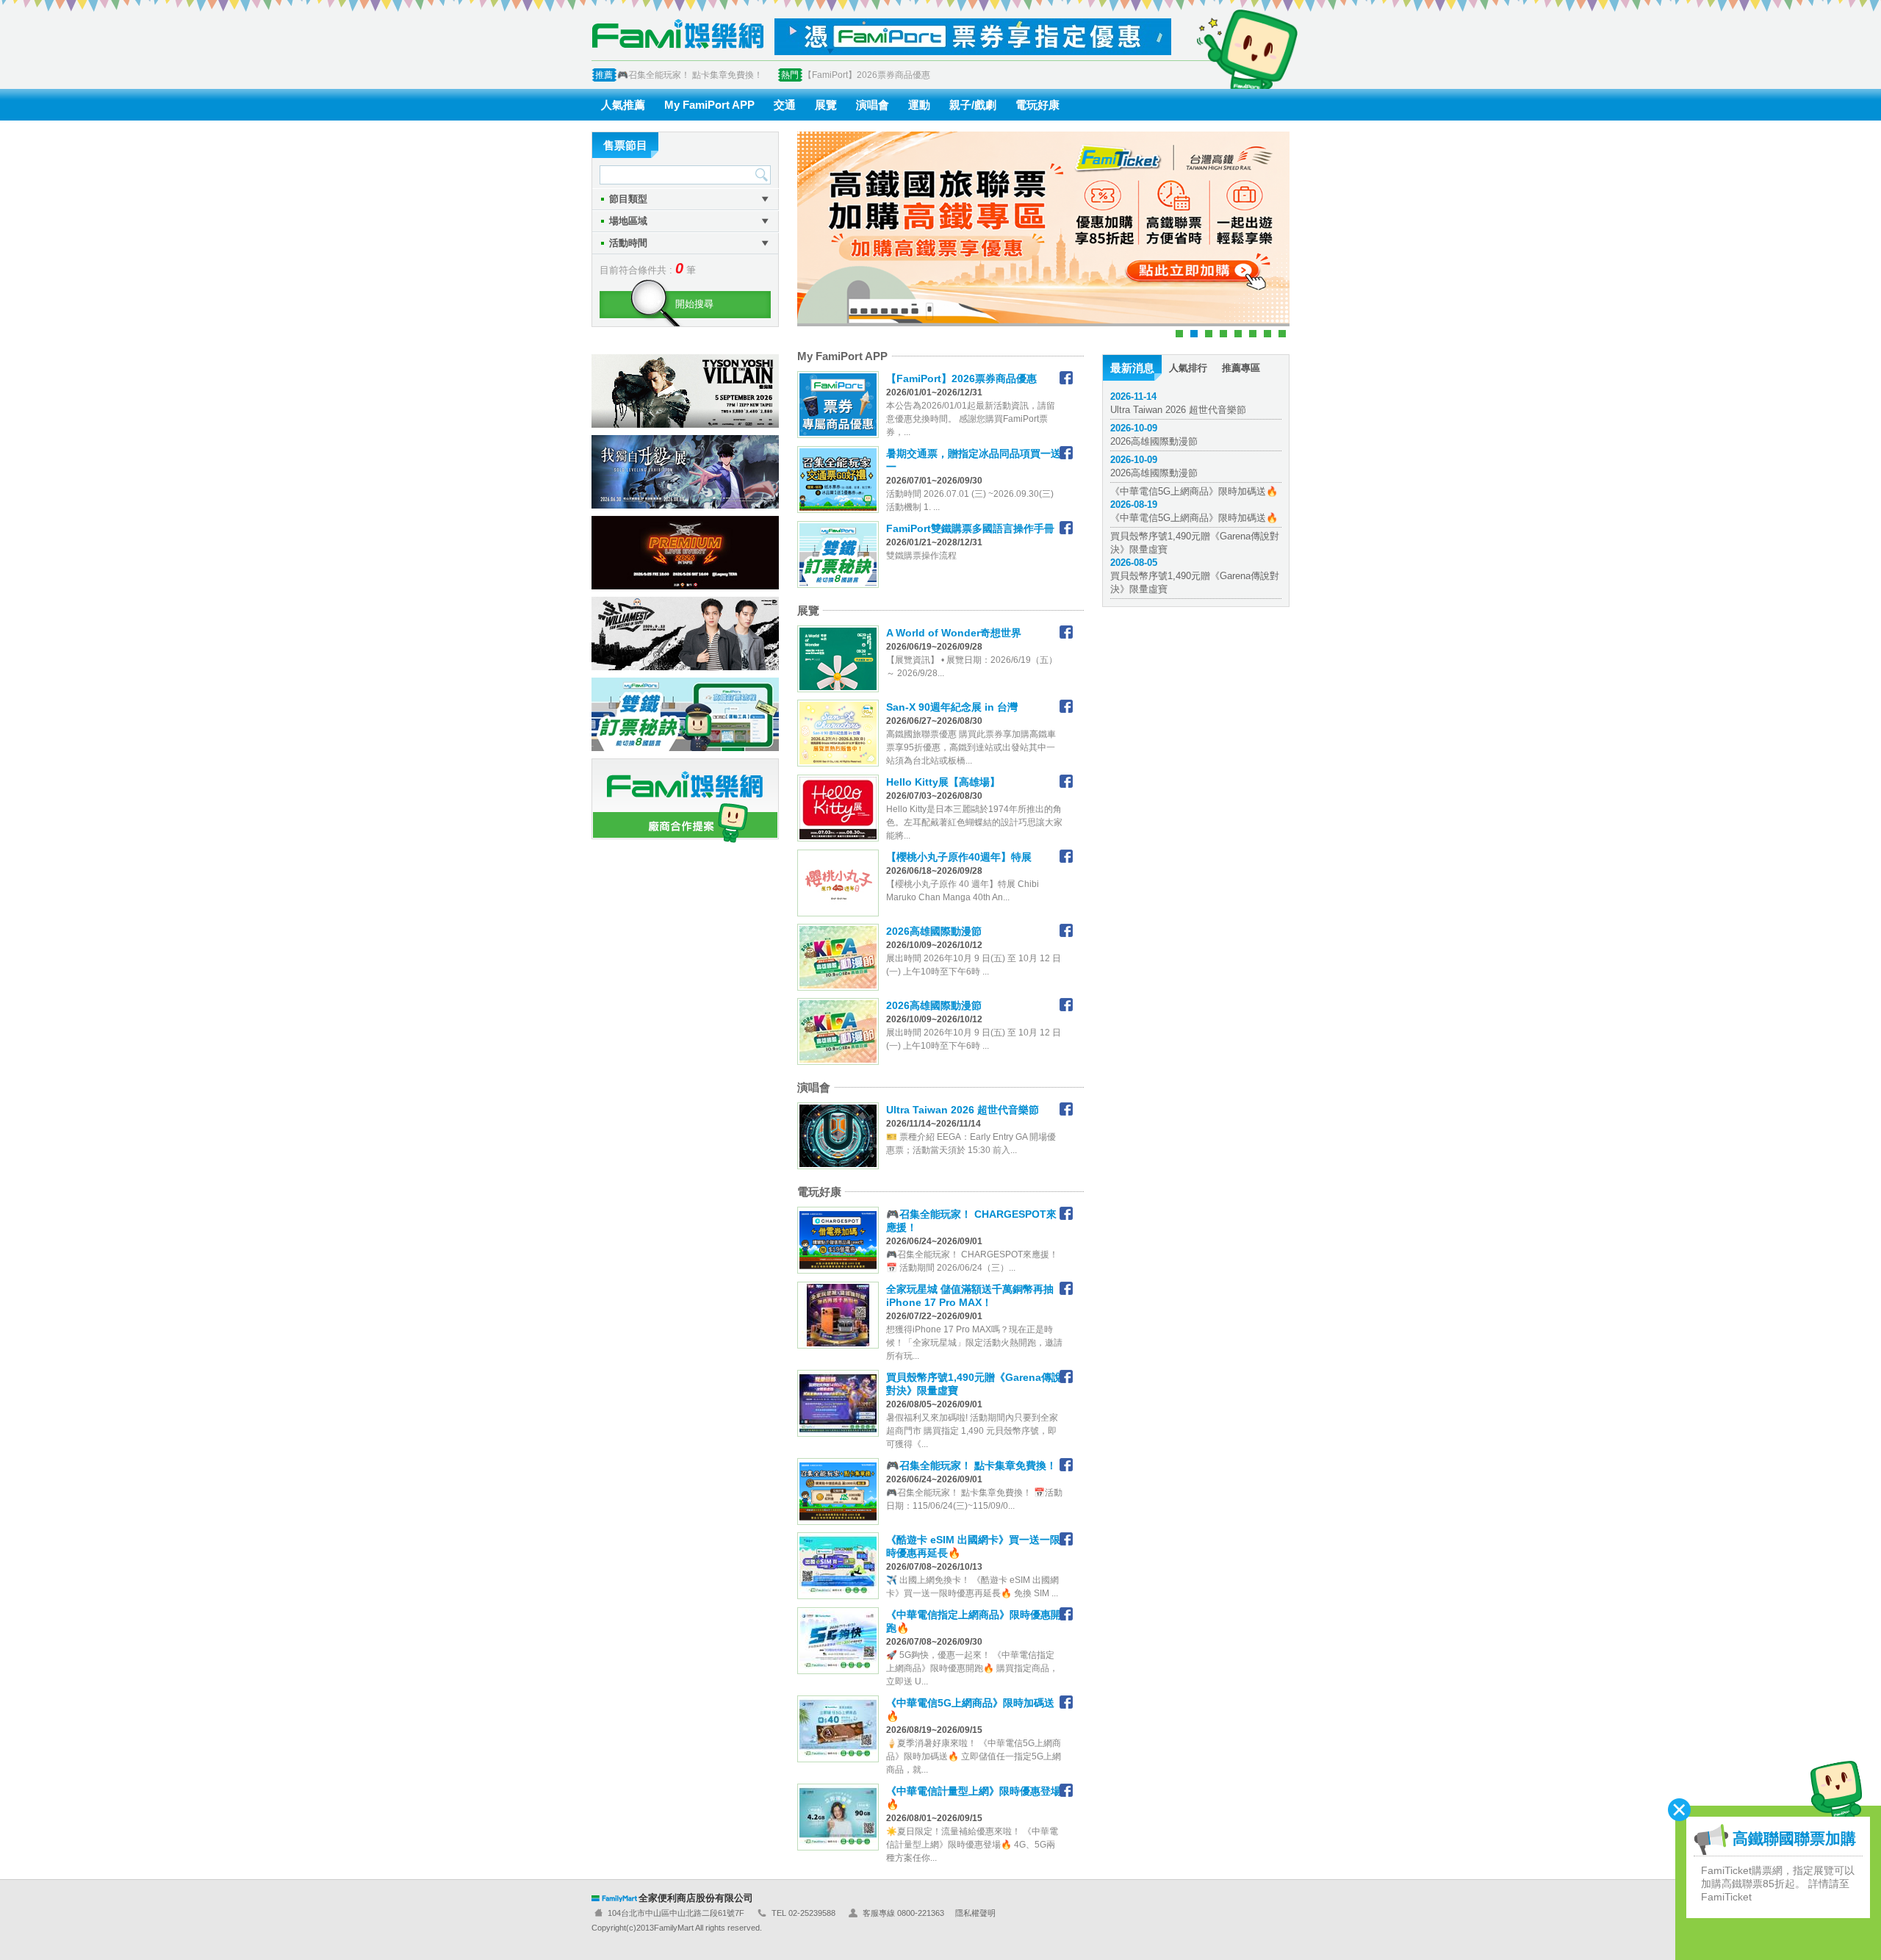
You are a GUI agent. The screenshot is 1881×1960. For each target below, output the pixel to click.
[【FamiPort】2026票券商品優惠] (1066, 378)
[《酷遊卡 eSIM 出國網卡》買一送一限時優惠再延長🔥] (1066, 1539)
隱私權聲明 (975, 1913)
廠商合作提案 (685, 801)
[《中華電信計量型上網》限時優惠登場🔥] (1066, 1790)
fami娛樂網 (677, 33)
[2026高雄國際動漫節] (1066, 930)
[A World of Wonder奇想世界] (1066, 632)
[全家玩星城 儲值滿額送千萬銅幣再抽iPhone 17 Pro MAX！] (1066, 1288)
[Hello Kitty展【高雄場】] (1066, 781)
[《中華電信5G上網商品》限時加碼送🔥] (1066, 1702)
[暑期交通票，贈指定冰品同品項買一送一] (1066, 453)
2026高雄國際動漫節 (1154, 435)
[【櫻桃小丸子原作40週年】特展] (1066, 856)
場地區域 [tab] (628, 221)
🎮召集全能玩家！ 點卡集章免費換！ (690, 75)
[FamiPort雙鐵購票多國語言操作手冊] (1066, 528)
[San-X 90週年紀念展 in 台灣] (1066, 706)
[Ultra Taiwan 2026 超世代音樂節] (1066, 1109)
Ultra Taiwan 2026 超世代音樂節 (1178, 403)
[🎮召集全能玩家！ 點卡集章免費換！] (1066, 1465)
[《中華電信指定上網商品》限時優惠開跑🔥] (1066, 1614)
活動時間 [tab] (628, 243)
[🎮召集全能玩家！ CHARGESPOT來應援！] (1066, 1213)
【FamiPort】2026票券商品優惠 (867, 75)
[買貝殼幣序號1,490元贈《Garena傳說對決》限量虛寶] (1066, 1376)
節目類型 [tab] (628, 199)
